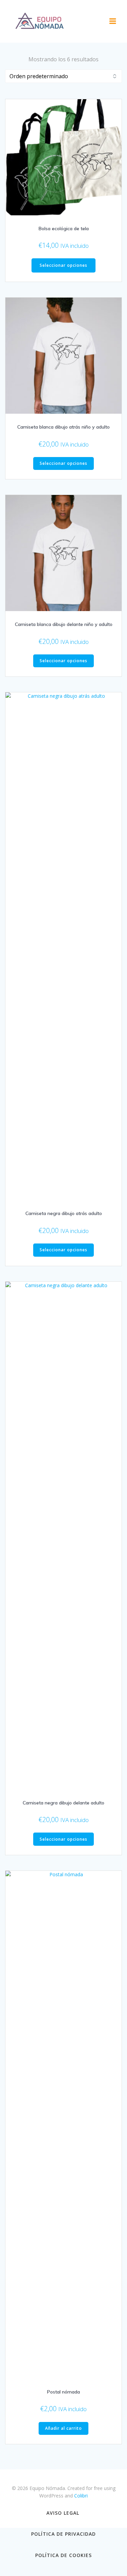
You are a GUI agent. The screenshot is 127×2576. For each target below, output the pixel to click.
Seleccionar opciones (63, 265)
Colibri (81, 2496)
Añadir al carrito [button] (63, 2428)
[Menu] (113, 21)
